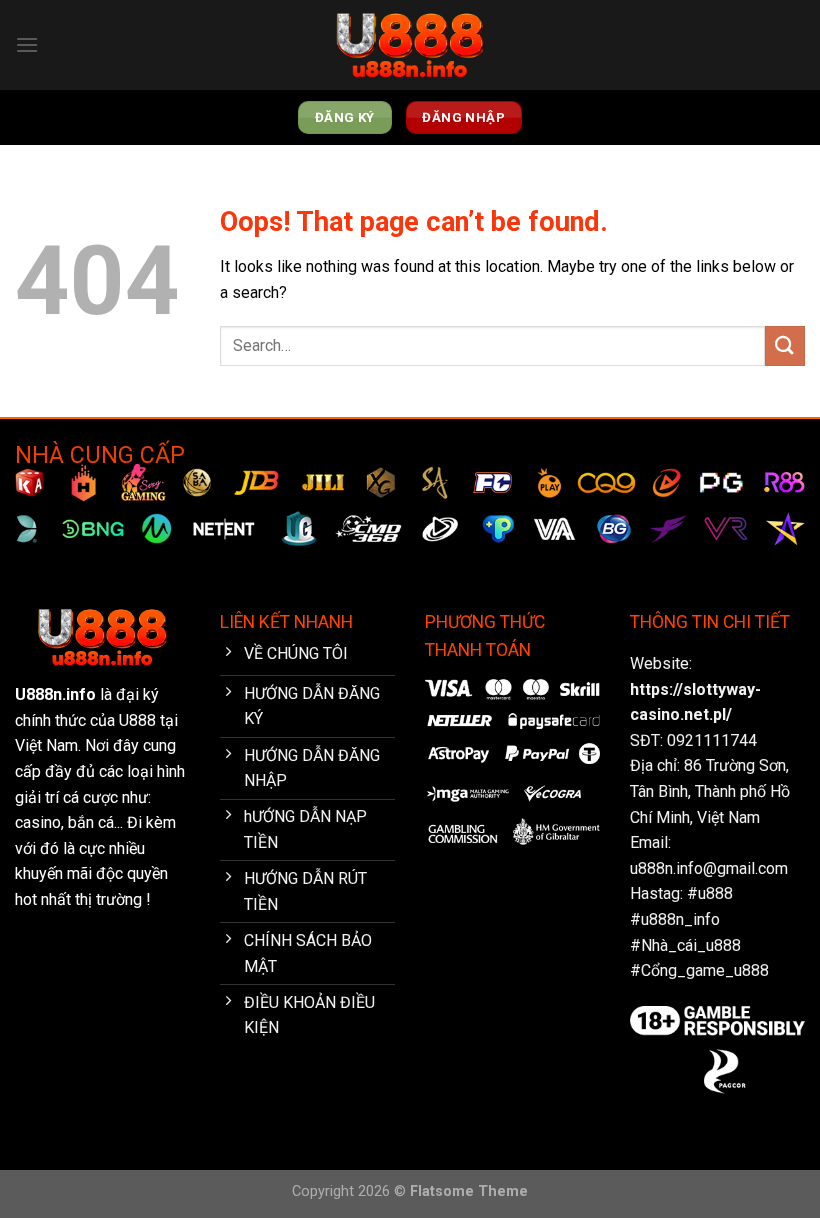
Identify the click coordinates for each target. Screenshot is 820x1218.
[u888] (410, 45)
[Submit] (785, 345)
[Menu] (27, 44)
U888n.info (55, 694)
